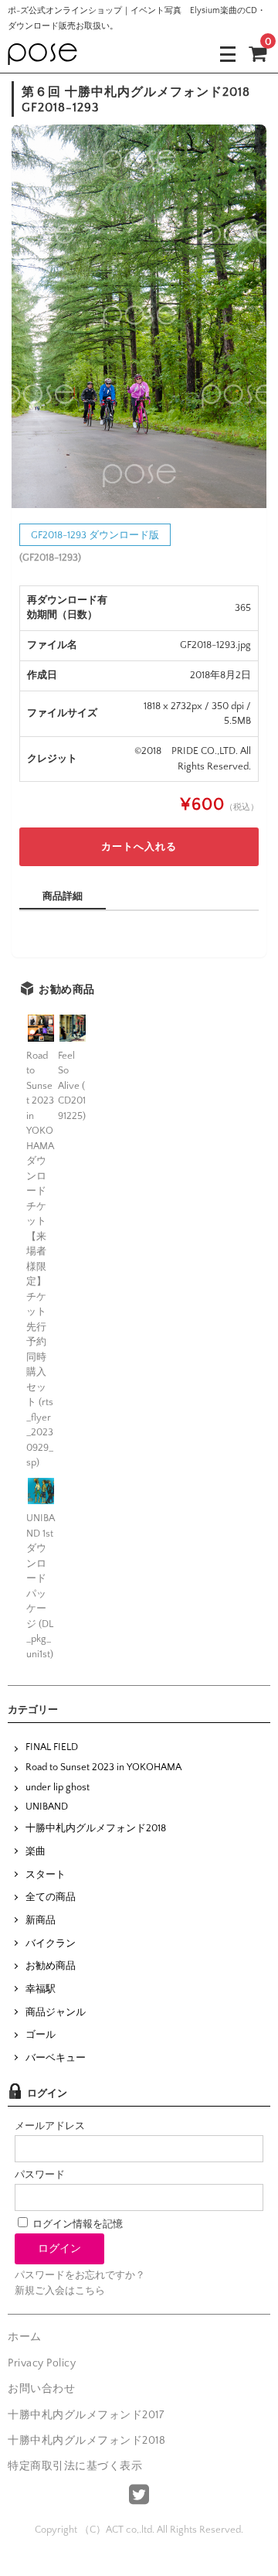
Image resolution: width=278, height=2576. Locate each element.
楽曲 (36, 1851)
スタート (46, 1875)
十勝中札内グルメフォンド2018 (96, 1828)
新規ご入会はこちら (60, 2291)
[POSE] (42, 53)
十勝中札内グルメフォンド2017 (86, 2415)
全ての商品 (51, 1897)
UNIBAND (47, 1807)
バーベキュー (56, 2058)
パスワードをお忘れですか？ (80, 2275)
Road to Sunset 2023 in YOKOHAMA (103, 1767)
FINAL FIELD (52, 1747)
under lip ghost (58, 1787)
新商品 (41, 1920)
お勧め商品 (51, 1966)
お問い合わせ (41, 2389)
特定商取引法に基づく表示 (75, 2466)
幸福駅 (41, 1989)
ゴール (41, 2035)
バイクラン (51, 1943)
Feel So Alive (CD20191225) (72, 1086)
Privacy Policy (42, 2363)
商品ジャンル (56, 2012)
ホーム (25, 2337)
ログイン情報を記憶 (76, 2224)
